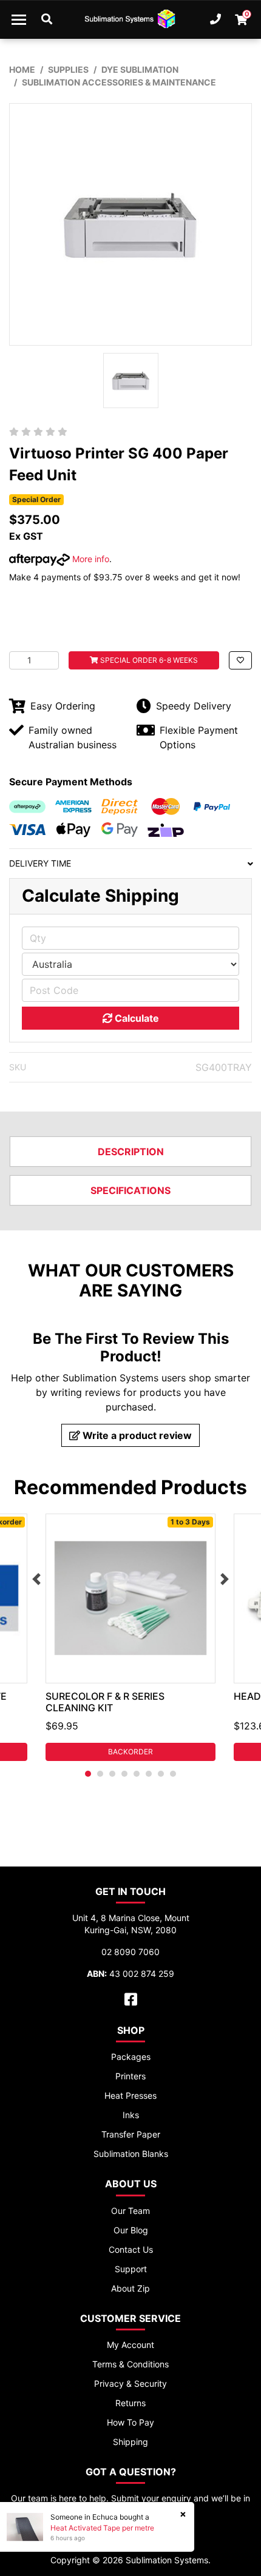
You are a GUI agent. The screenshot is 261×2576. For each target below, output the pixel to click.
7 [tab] (161, 1774)
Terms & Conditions (130, 2364)
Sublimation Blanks (131, 2154)
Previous (36, 1579)
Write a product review (136, 1435)
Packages (131, 2057)
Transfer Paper (131, 2134)
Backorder (130, 1752)
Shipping (130, 2442)
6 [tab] (149, 1774)
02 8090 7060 (130, 1952)
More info (90, 559)
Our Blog (131, 2230)
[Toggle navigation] (19, 19)
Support (131, 2269)
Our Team (130, 2211)
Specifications (130, 1190)
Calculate (136, 1018)
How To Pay (130, 2422)
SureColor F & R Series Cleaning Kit (105, 1702)
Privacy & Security (130, 2383)
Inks (131, 2115)
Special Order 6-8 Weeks (148, 660)
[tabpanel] (130, 1637)
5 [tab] (137, 1774)
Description (131, 1152)
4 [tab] (124, 1774)
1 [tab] (88, 1774)
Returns (130, 2403)
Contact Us (131, 2249)
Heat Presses (130, 2095)
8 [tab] (173, 1774)
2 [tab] (100, 1774)
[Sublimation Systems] (130, 19)
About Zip (130, 2288)
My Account (130, 2345)
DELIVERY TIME (40, 863)
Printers (130, 2076)
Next (225, 1579)
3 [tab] (112, 1774)
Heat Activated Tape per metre (102, 2528)
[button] (240, 660)
